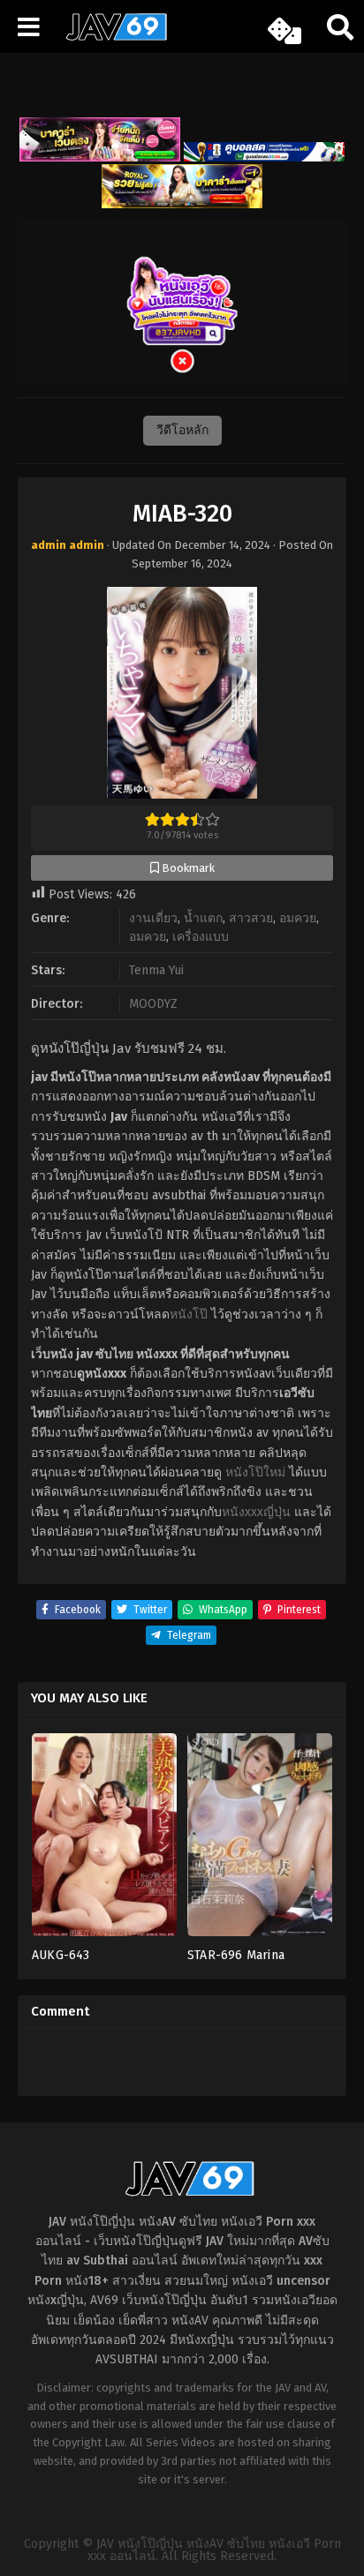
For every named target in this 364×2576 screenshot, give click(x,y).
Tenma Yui (156, 970)
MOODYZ (153, 1004)
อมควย (298, 918)
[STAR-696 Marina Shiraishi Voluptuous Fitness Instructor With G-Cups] (260, 1840)
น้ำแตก (203, 918)
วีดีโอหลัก (182, 430)
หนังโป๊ (189, 1314)
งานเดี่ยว (153, 918)
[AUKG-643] (104, 1840)
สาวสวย (251, 918)
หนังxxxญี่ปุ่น (256, 1512)
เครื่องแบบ (201, 937)
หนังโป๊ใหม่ (255, 1472)
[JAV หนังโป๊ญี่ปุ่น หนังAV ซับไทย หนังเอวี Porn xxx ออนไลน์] (110, 37)
